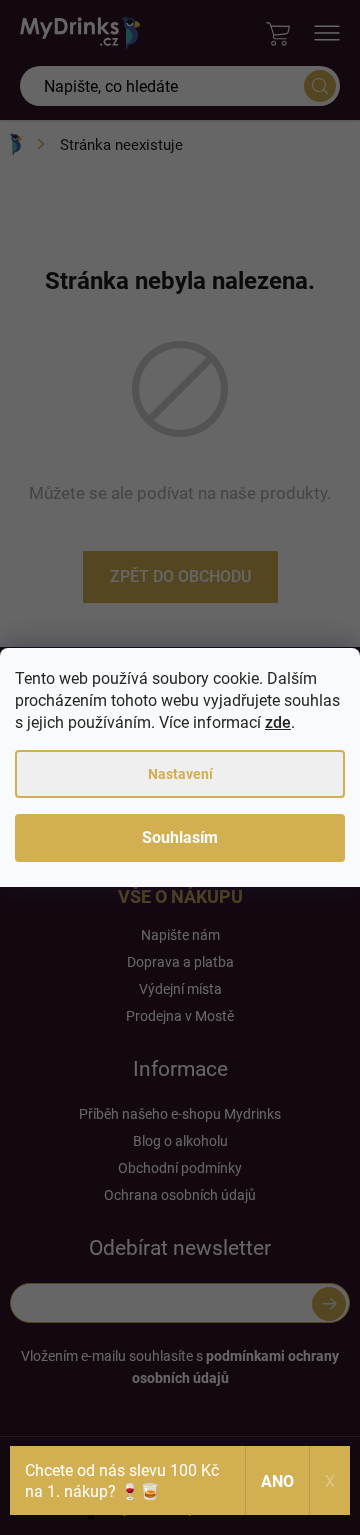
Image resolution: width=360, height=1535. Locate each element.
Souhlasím (180, 837)
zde (278, 722)
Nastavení (180, 774)
